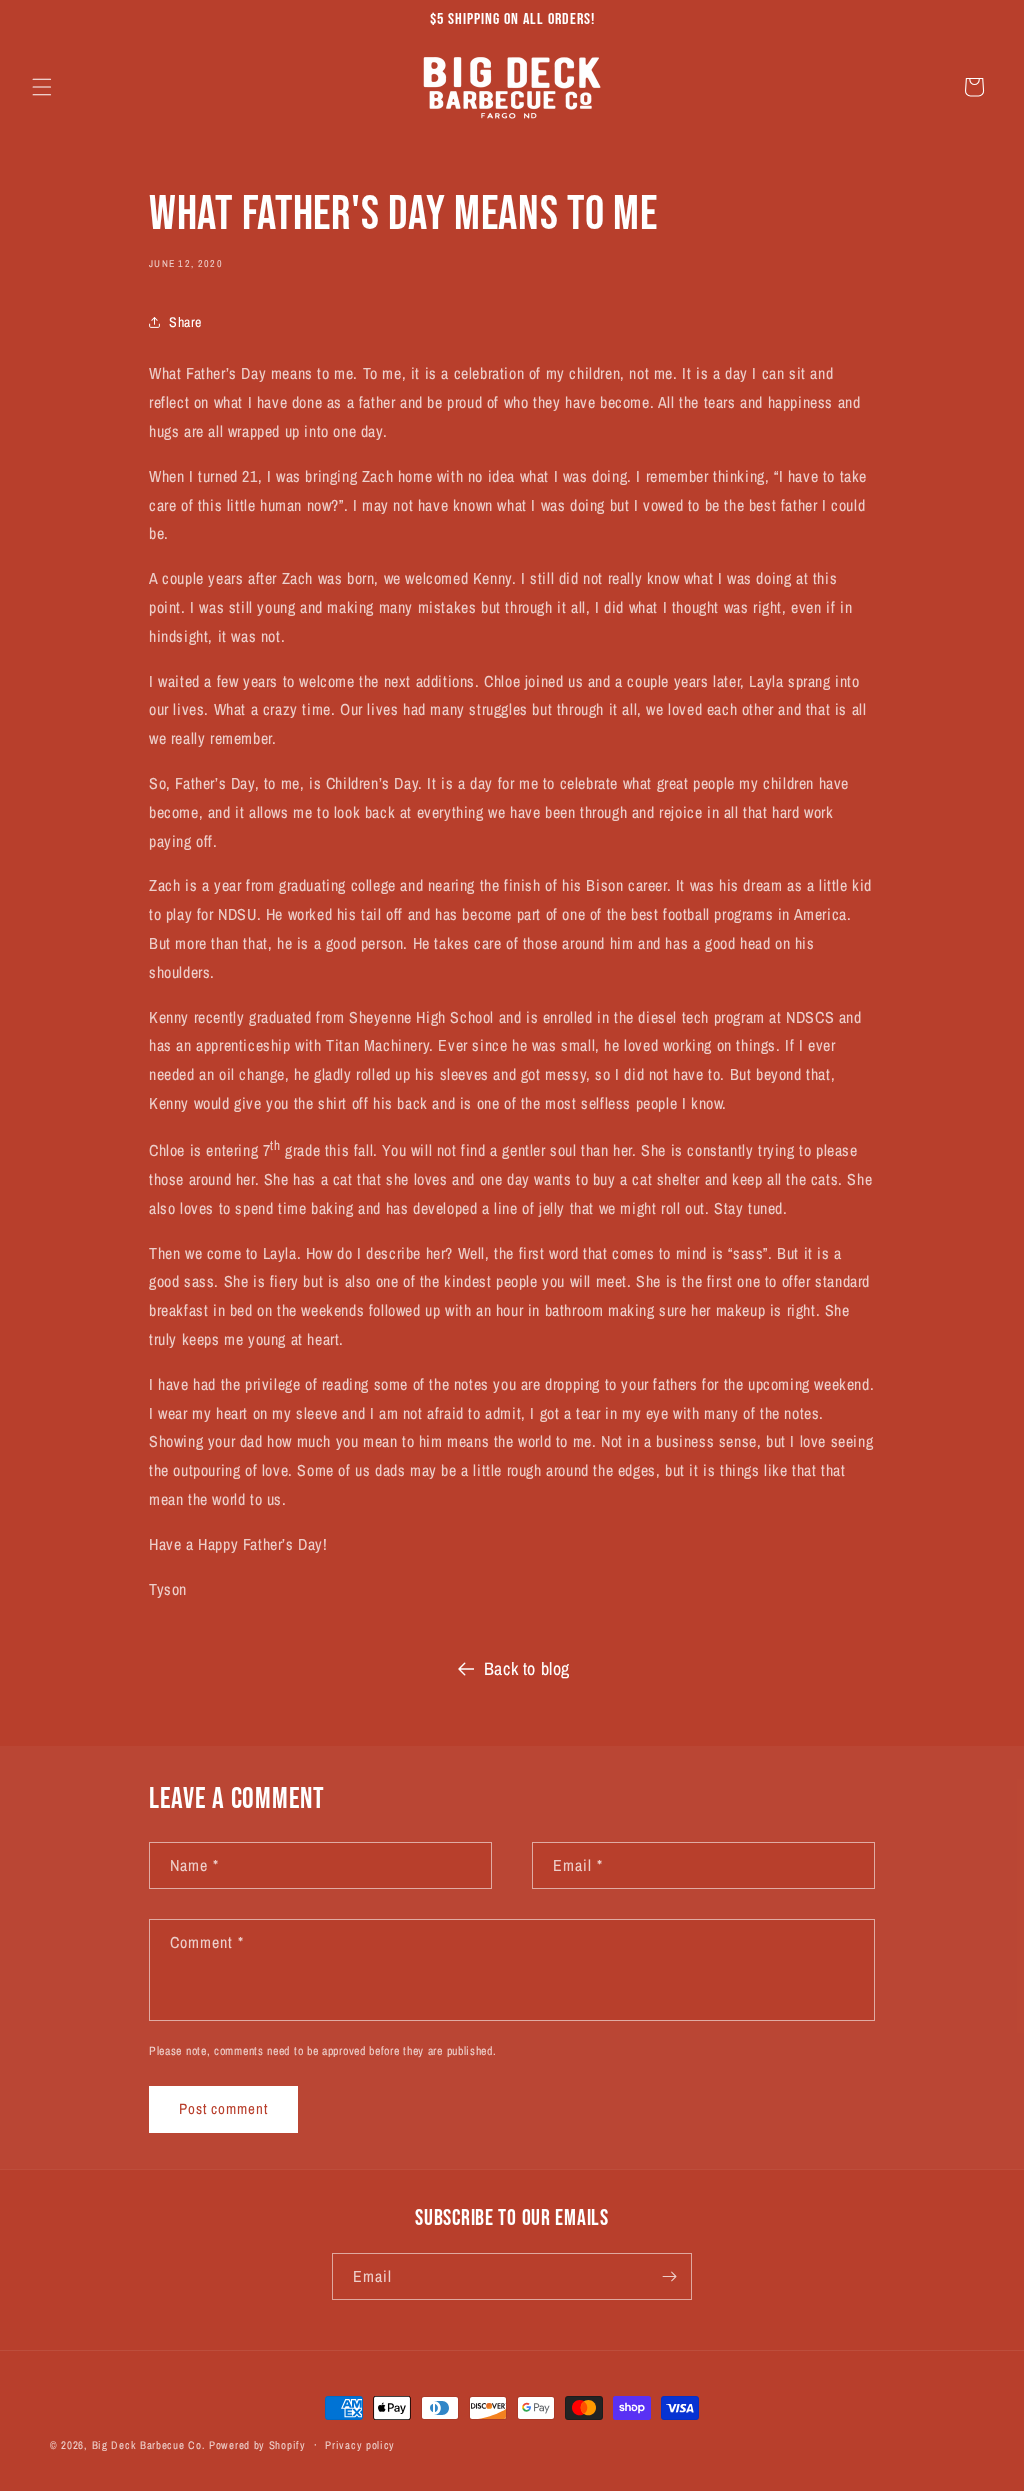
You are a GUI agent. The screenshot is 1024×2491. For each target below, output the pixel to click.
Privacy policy (360, 2445)
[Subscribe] (669, 2276)
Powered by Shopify (257, 2445)
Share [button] (185, 322)
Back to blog (527, 1668)
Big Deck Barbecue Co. (149, 2445)
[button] (42, 87)
